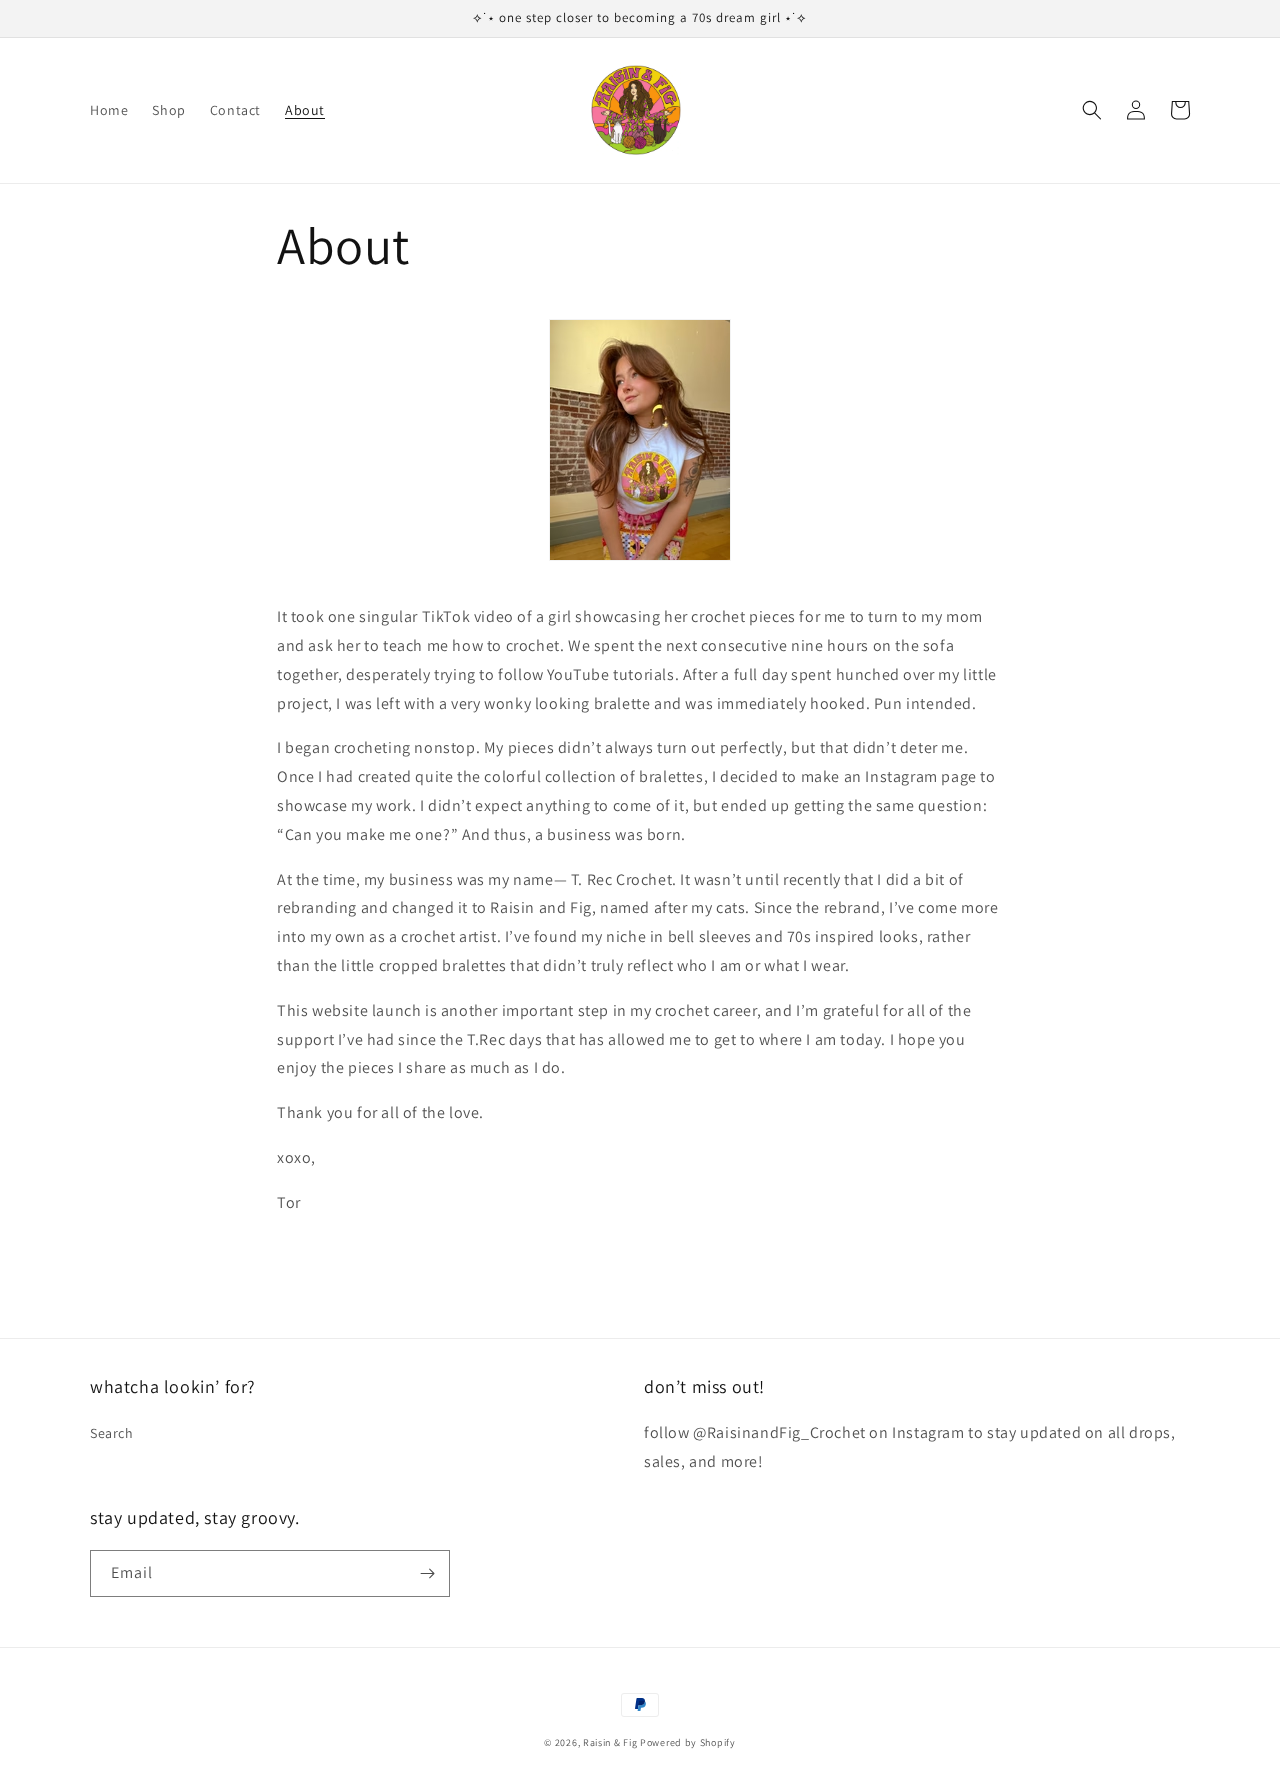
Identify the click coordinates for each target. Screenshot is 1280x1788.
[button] (1092, 110)
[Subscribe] (427, 1573)
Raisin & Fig (610, 1742)
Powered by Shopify (688, 1742)
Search (112, 1433)
